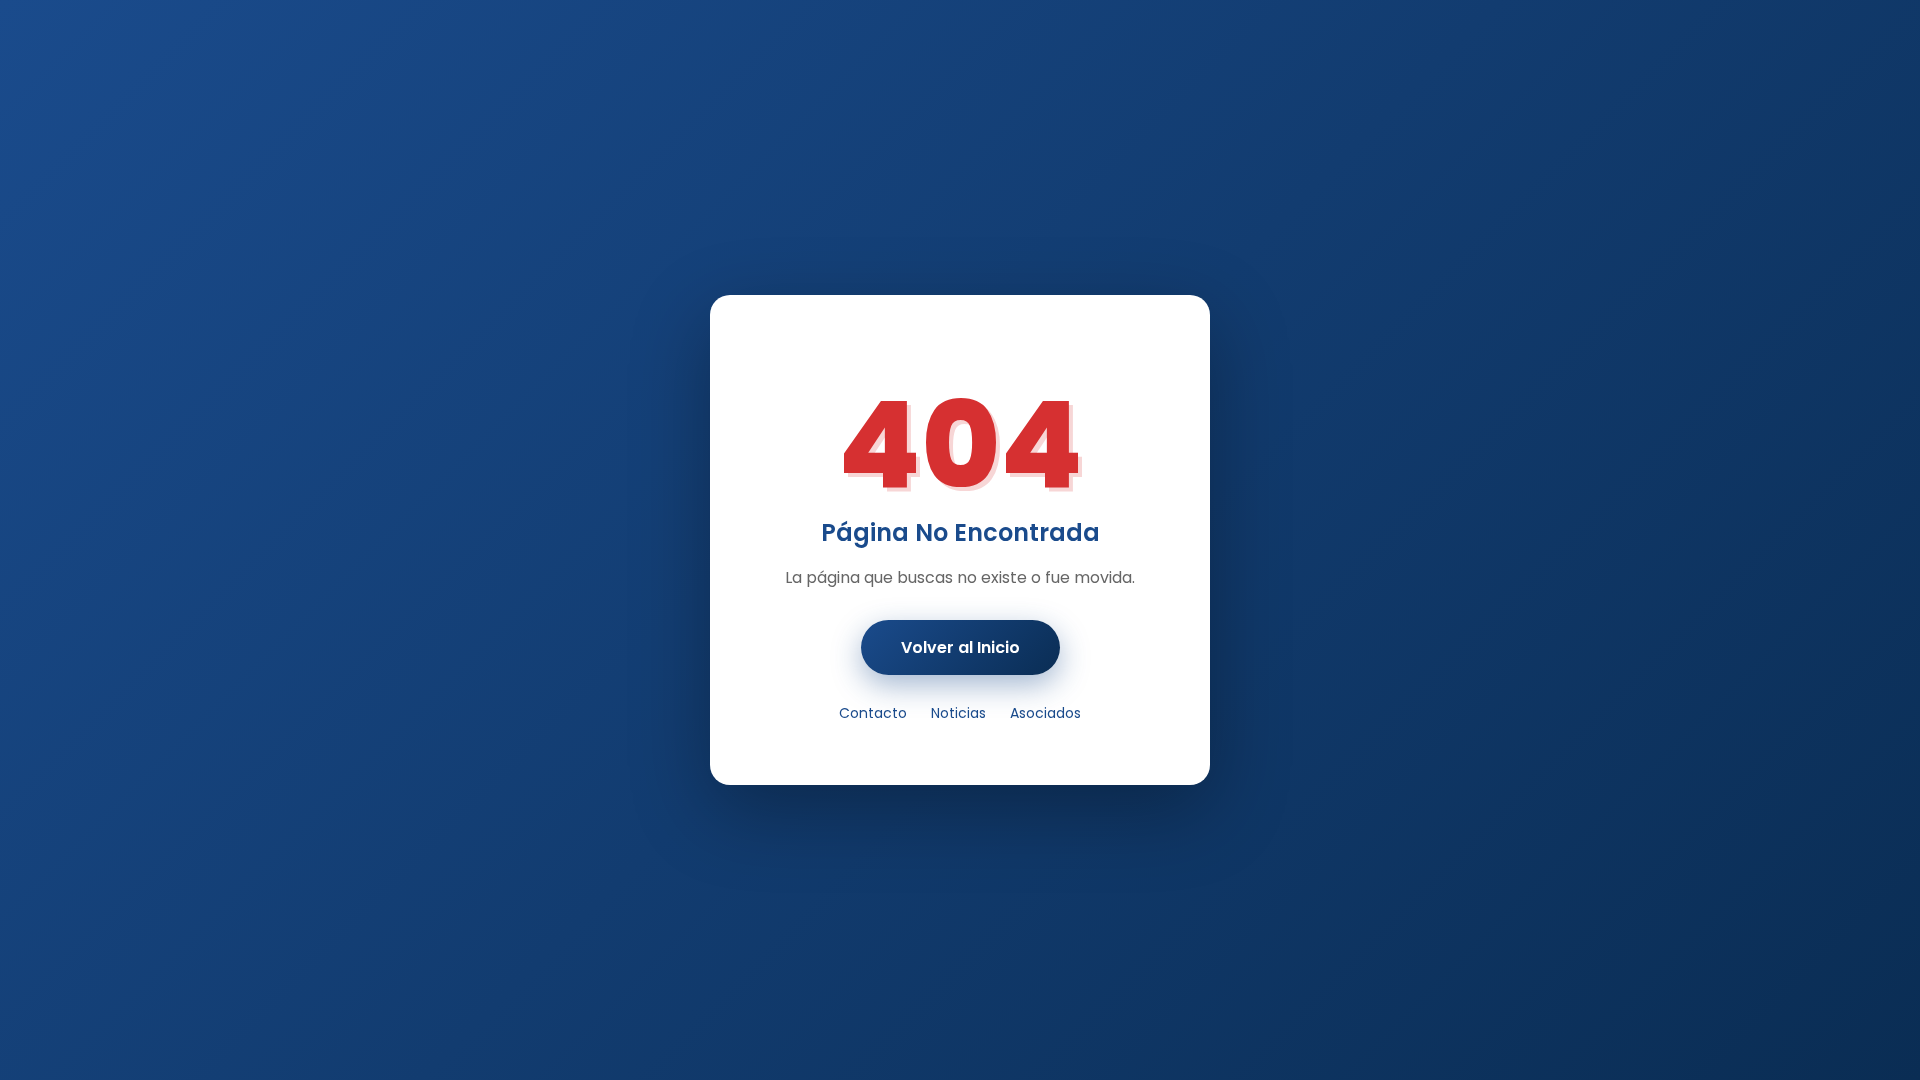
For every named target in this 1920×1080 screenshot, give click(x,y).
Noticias (958, 713)
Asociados (1045, 713)
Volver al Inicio (960, 647)
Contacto (873, 713)
